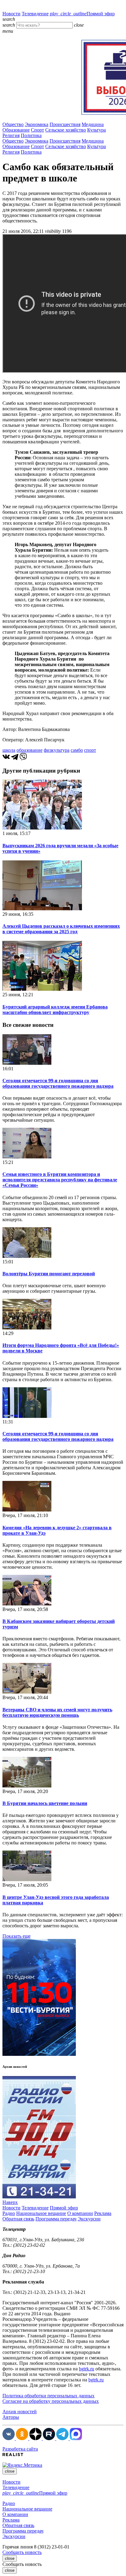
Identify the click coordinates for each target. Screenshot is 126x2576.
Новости (11, 14)
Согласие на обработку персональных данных (51, 2401)
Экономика (37, 124)
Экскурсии (89, 2219)
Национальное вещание (41, 2213)
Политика (31, 135)
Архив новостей (20, 2412)
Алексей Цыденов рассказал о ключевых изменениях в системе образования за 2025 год (61, 929)
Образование (16, 130)
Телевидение (35, 14)
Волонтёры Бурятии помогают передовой (49, 1274)
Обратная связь (18, 2219)
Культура (96, 130)
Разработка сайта (20, 2449)
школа (9, 750)
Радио (9, 2213)
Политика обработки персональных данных (48, 2396)
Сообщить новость (22, 2552)
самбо (77, 750)
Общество (13, 124)
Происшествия (65, 124)
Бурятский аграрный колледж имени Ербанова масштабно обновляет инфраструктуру (55, 1010)
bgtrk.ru (87, 2369)
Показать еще (17, 1936)
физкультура (57, 750)
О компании (80, 2213)
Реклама (103, 2213)
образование (30, 750)
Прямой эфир (82, 14)
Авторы (11, 2417)
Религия (11, 135)
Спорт (37, 130)
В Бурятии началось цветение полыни (45, 1803)
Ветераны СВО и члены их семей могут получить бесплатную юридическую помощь (57, 1712)
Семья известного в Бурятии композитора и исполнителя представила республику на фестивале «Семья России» (60, 1180)
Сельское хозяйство (66, 130)
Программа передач (56, 2219)
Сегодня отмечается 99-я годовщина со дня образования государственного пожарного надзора (58, 1083)
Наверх (10, 2202)
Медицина (93, 124)
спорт (90, 750)
